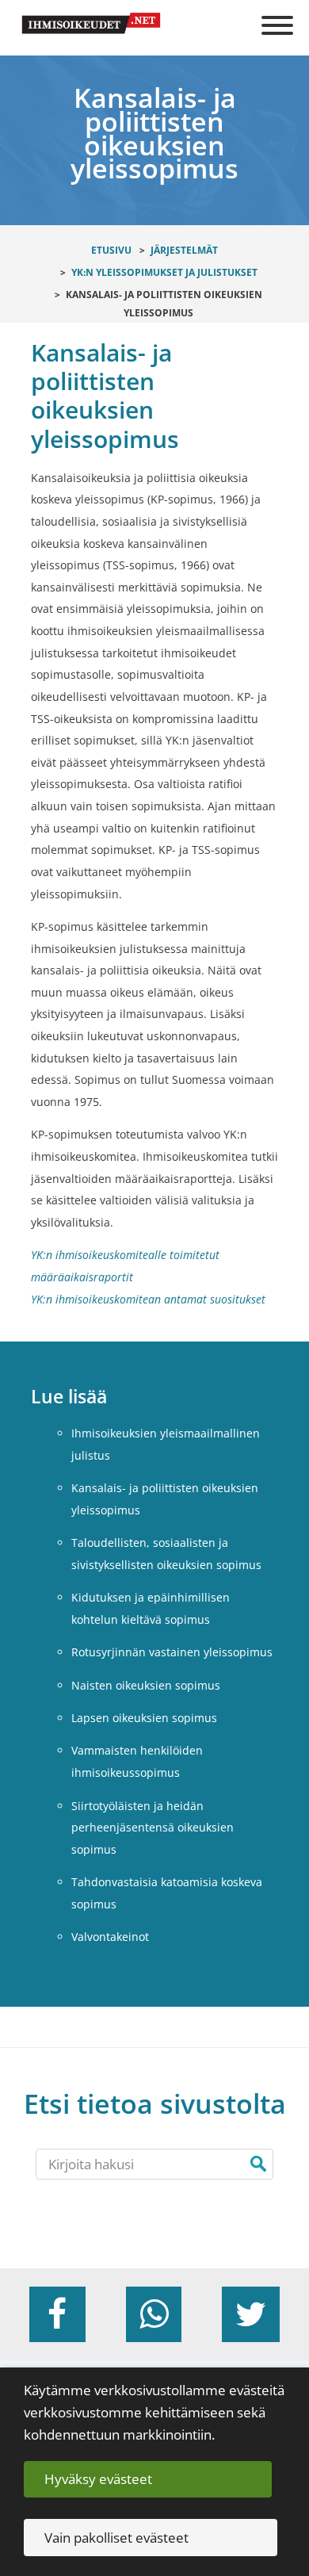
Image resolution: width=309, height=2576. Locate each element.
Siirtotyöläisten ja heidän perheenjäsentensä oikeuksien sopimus (153, 1828)
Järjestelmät (184, 250)
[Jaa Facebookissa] (57, 2314)
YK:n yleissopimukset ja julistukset (164, 272)
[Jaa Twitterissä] (251, 2314)
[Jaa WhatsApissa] (154, 2314)
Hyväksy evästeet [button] (98, 2479)
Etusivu (111, 250)
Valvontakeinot (110, 1937)
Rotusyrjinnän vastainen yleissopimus (172, 1652)
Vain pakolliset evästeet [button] (116, 2538)
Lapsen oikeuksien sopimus (144, 1718)
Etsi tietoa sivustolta (155, 2104)
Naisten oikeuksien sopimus (146, 1685)
